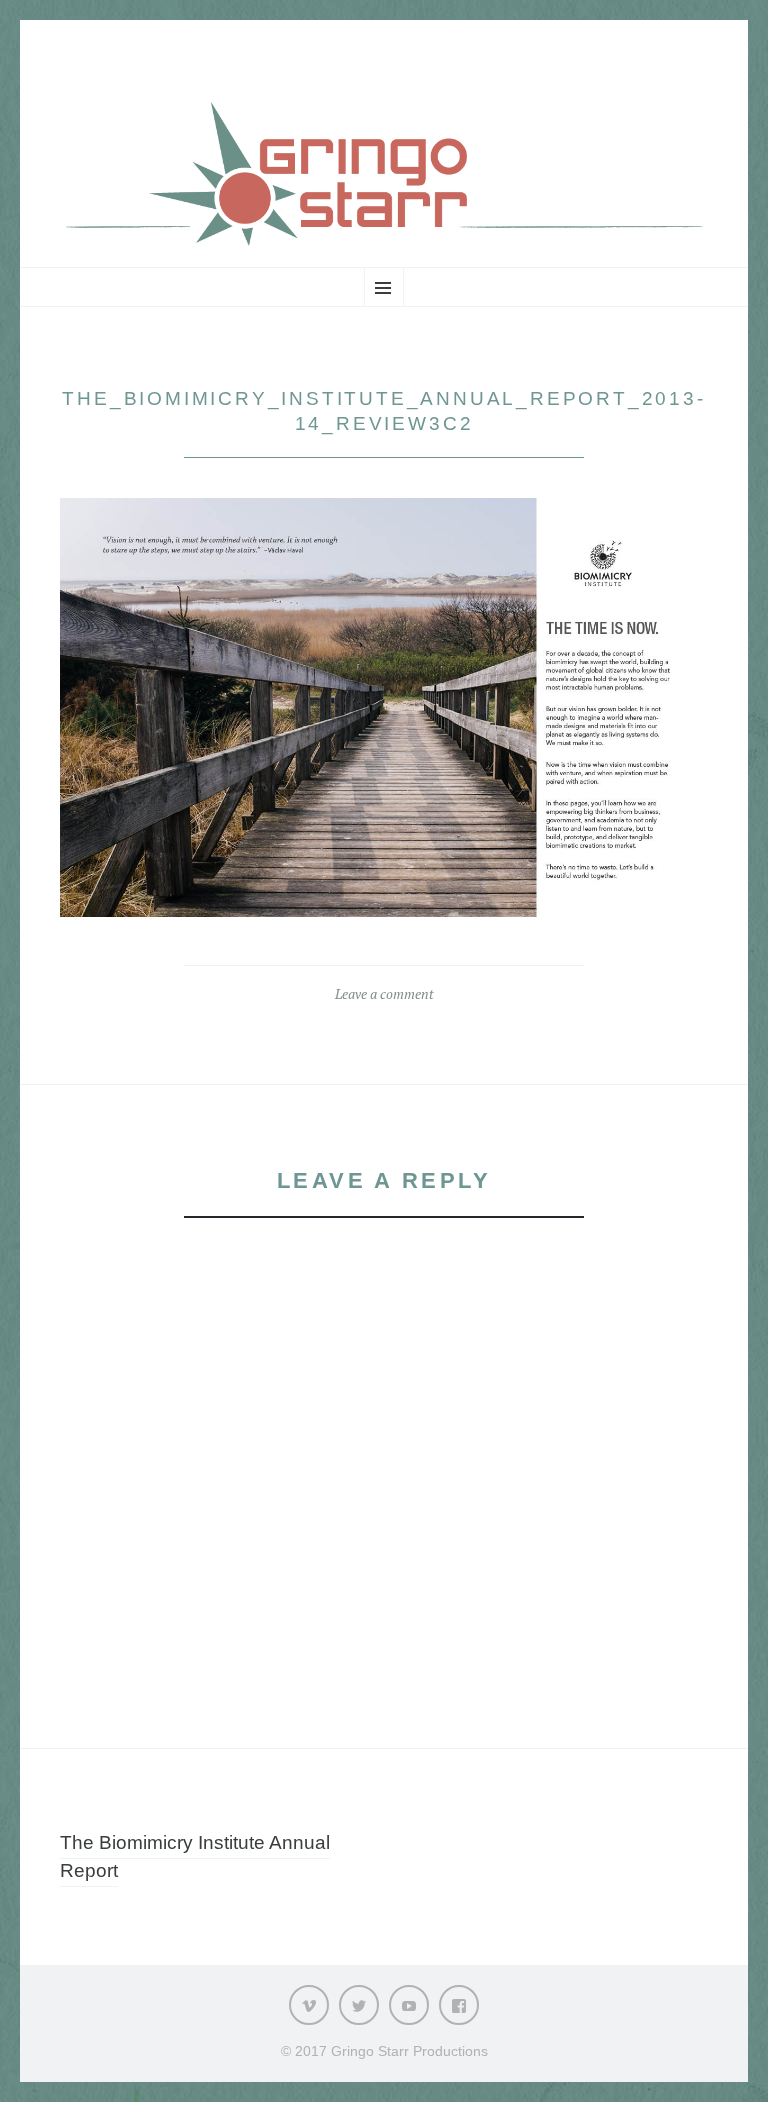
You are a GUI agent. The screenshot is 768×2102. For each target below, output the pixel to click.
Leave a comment (384, 994)
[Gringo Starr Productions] (384, 173)
